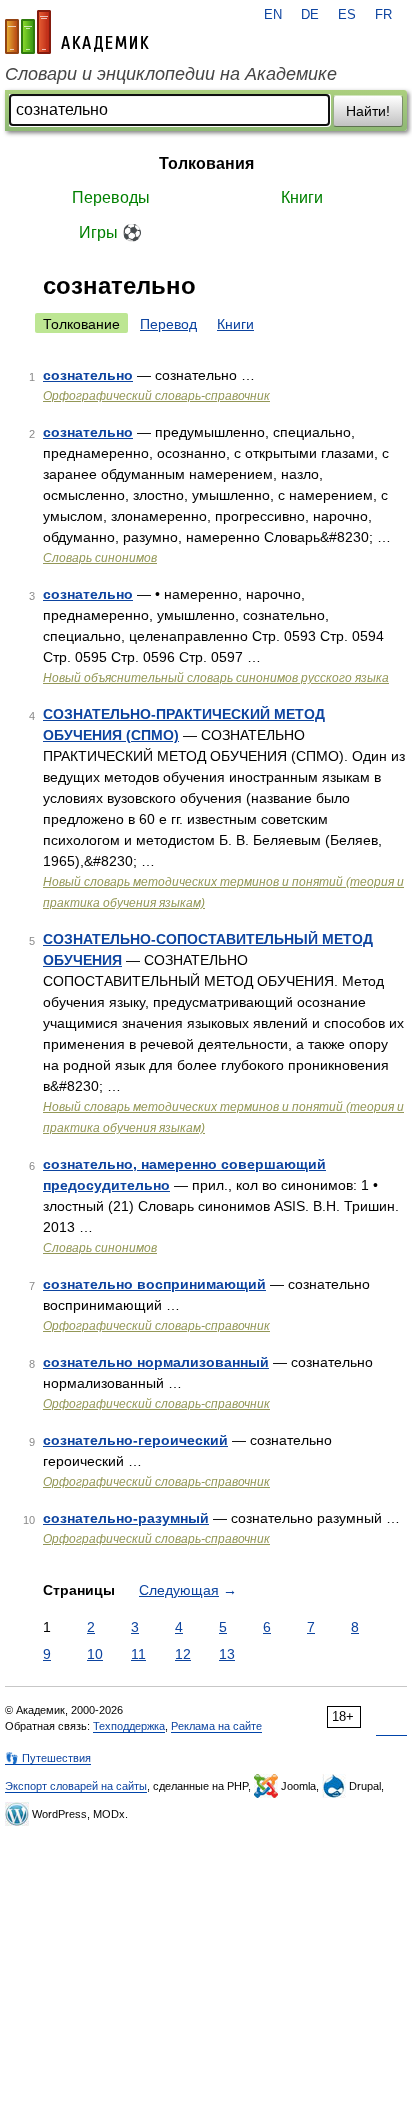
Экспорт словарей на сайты (76, 1786)
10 (95, 1654)
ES (347, 15)
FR (383, 15)
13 (227, 1654)
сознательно (88, 375)
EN (273, 15)
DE (310, 15)
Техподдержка (129, 1726)
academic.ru (77, 32)
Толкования (206, 163)
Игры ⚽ (110, 232)
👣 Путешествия (48, 1758)
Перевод (168, 324)
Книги (302, 197)
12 (183, 1654)
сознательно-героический (135, 1440)
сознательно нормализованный (156, 1362)
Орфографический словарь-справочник (156, 396)
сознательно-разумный (126, 1518)
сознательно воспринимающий (154, 1284)
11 (138, 1654)
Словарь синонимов (100, 558)
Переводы (111, 197)
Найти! (368, 111)
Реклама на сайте (216, 1726)
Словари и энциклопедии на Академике (171, 74)
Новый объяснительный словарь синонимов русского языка (216, 678)
